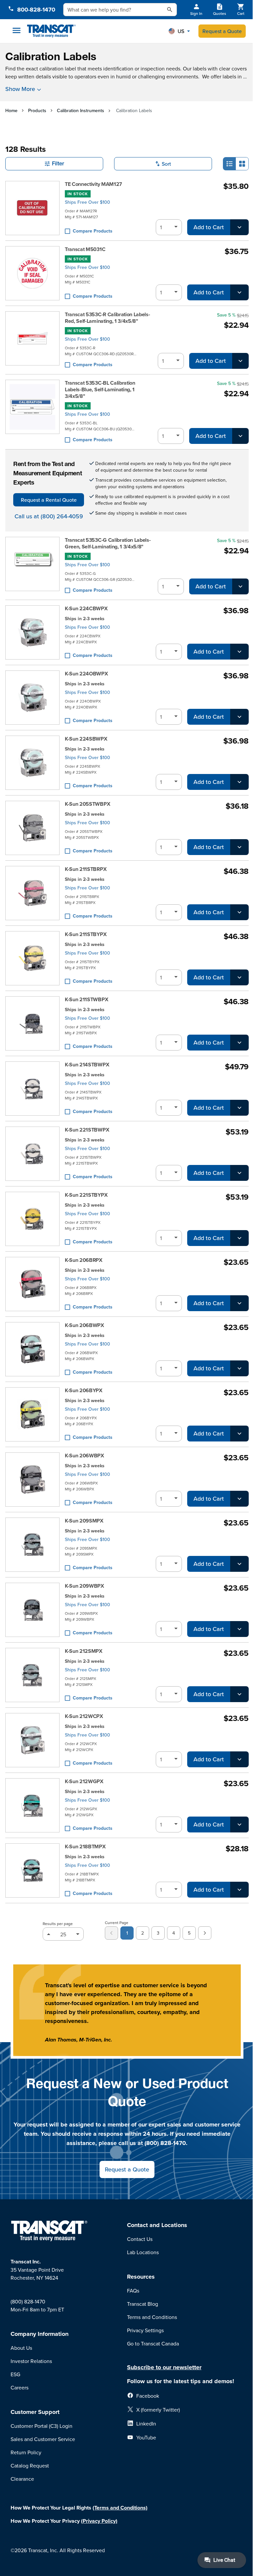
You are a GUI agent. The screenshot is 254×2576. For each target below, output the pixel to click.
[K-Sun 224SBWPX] (32, 763)
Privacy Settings (145, 2330)
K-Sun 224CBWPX (86, 609)
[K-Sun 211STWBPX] (32, 1023)
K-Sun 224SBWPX (86, 739)
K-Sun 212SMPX (84, 1651)
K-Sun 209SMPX (84, 1521)
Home (11, 110)
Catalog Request (30, 2466)
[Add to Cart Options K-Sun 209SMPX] (239, 1564)
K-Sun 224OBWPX (86, 674)
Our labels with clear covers (215, 68)
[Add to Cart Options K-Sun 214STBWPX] (239, 1108)
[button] (179, 31)
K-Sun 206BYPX (84, 1391)
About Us (21, 2348)
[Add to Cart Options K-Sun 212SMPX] (239, 1694)
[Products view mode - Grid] (242, 164)
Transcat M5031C (85, 249)
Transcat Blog (143, 2304)
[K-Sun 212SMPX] (32, 1675)
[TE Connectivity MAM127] (32, 208)
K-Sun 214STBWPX (87, 1065)
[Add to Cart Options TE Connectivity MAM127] (239, 227)
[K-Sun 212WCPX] (32, 1740)
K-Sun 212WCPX (84, 1716)
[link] (111, 1933)
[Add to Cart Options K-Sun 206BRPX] (239, 1303)
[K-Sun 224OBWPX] (32, 698)
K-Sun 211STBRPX (86, 869)
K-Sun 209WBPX (85, 1586)
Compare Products (93, 231)
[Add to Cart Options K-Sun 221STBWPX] (239, 1173)
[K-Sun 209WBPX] (32, 1610)
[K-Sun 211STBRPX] (32, 893)
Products (37, 110)
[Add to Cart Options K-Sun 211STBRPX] (239, 912)
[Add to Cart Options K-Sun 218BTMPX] (239, 1890)
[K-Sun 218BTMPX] (32, 1870)
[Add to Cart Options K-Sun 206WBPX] (239, 1499)
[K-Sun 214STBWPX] (32, 1089)
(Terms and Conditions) (120, 2508)
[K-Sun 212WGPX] (32, 1805)
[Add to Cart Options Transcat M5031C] (239, 292)
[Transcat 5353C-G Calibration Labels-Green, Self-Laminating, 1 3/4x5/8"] (32, 566)
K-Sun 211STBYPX (86, 934)
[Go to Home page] (51, 31)
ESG (15, 2374)
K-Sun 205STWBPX (87, 804)
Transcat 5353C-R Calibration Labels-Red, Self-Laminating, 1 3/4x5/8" (107, 318)
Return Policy (26, 2452)
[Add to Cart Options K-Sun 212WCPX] (239, 1759)
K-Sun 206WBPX (85, 1456)
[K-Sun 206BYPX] (32, 1414)
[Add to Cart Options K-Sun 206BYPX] (239, 1434)
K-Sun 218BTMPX (85, 1847)
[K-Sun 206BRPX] (32, 1284)
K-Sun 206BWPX (85, 1325)
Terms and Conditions (152, 2317)
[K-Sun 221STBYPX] (32, 1219)
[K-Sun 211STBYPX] (32, 958)
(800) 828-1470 (28, 2301)
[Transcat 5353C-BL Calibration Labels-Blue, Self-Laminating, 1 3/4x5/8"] (32, 412)
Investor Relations (31, 2361)
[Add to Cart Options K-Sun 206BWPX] (239, 1368)
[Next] (205, 1933)
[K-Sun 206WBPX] (32, 1480)
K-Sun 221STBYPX (86, 1195)
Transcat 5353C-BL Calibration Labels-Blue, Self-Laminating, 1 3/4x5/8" (100, 390)
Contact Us (140, 2239)
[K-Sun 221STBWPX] (32, 1154)
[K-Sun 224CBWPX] (32, 632)
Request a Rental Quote (49, 500)
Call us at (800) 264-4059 (49, 516)
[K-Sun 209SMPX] (32, 1545)
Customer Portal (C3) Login (42, 2426)
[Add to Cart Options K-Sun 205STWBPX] (239, 847)
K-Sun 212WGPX (84, 1782)
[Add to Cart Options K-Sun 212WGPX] (239, 1825)
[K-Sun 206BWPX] (32, 1349)
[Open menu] (17, 30)
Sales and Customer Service (43, 2439)
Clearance (22, 2479)
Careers (20, 2387)
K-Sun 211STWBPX (86, 1000)
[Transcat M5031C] (32, 273)
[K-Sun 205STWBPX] (32, 828)
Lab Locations (143, 2252)
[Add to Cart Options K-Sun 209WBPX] (239, 1629)
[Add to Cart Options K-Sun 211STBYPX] (239, 977)
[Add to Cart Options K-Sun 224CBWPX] (239, 652)
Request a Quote (222, 31)
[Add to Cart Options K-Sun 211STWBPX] (239, 1043)
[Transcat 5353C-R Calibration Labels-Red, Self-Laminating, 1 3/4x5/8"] (32, 340)
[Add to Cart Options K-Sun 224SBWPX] (239, 782)
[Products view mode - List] (230, 164)
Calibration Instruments (81, 110)
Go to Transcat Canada (153, 2343)
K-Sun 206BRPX (84, 1260)
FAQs (133, 2291)
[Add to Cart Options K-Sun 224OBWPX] (239, 717)
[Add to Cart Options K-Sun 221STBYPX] (239, 1238)
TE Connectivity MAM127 (93, 184)
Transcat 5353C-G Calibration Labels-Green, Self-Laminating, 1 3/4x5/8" (108, 543)
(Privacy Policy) (99, 2521)
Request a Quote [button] (127, 2169)
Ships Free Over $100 (87, 202)
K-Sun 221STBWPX (87, 1130)
